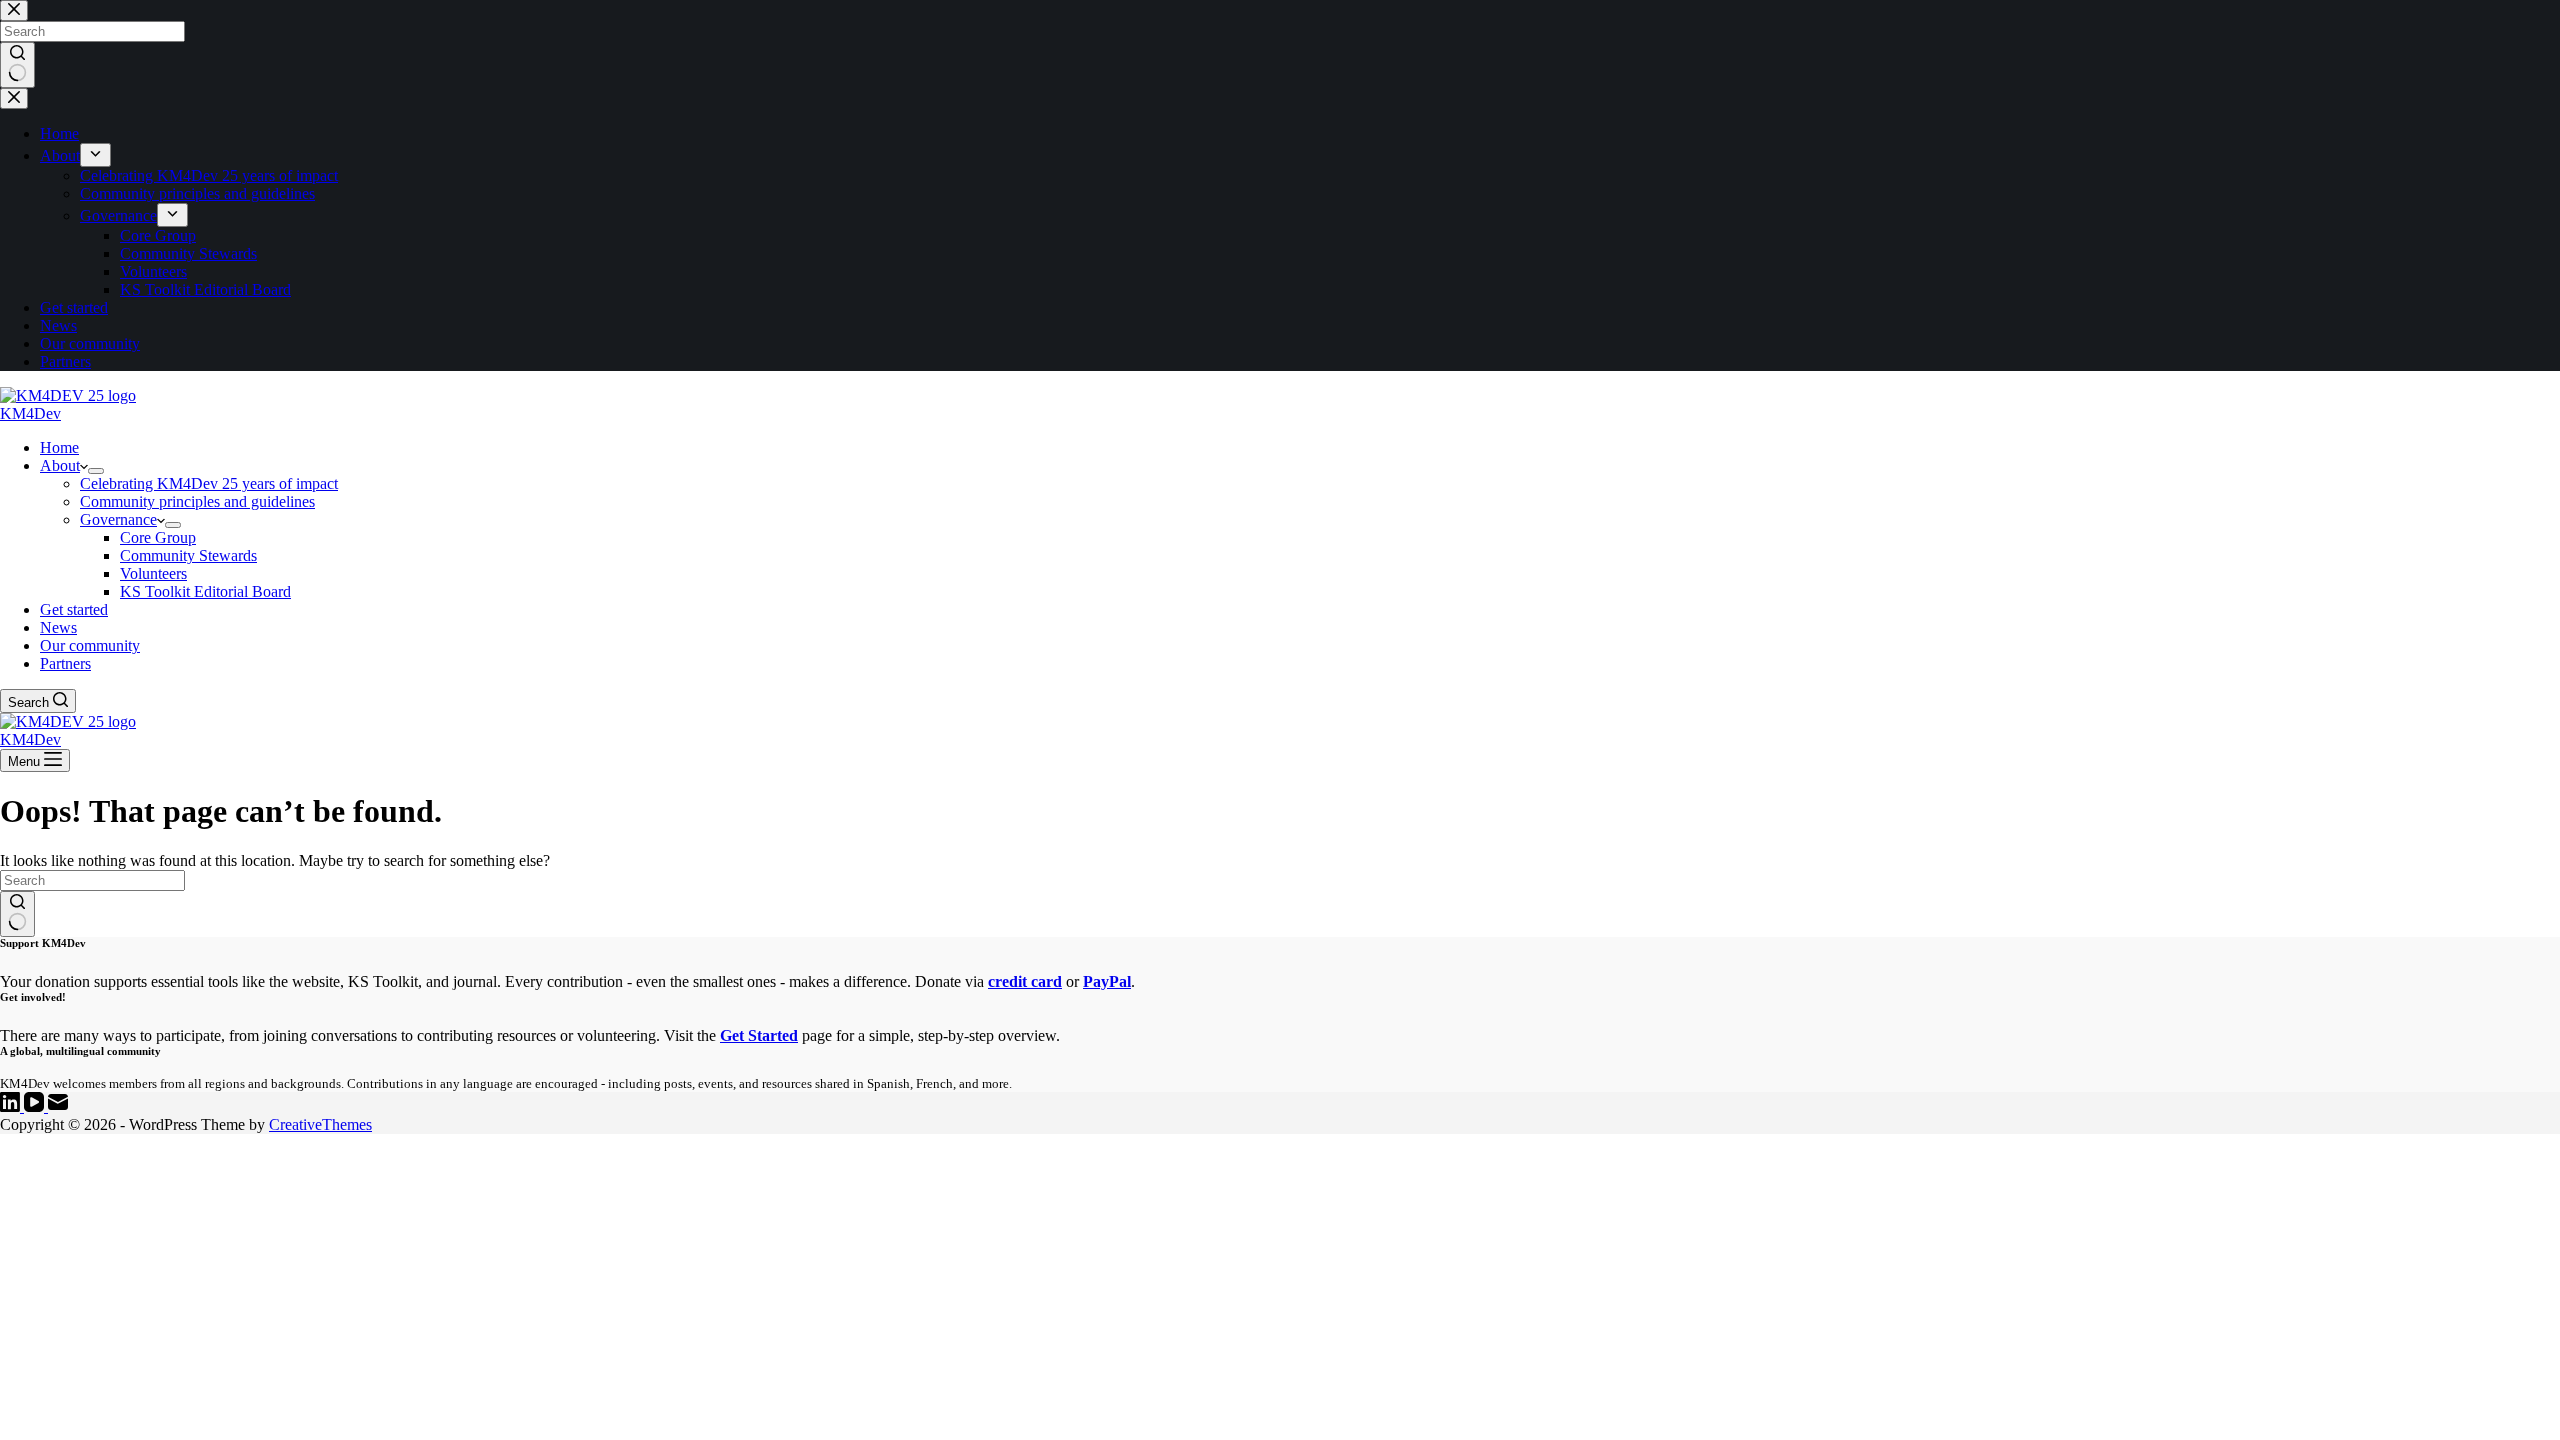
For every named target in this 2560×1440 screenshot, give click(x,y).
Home (59, 447)
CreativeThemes (320, 1124)
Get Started (759, 1035)
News (58, 627)
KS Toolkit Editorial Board (205, 591)
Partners (65, 663)
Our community (90, 645)
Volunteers (153, 573)
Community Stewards (188, 555)
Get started (74, 609)
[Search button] (17, 914)
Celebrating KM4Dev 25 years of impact (209, 483)
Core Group (158, 537)
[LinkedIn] (12, 1106)
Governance (118, 519)
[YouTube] (36, 1106)
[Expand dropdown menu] (96, 471)
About (60, 465)
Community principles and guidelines (197, 501)
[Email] (58, 1106)
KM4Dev (30, 413)
